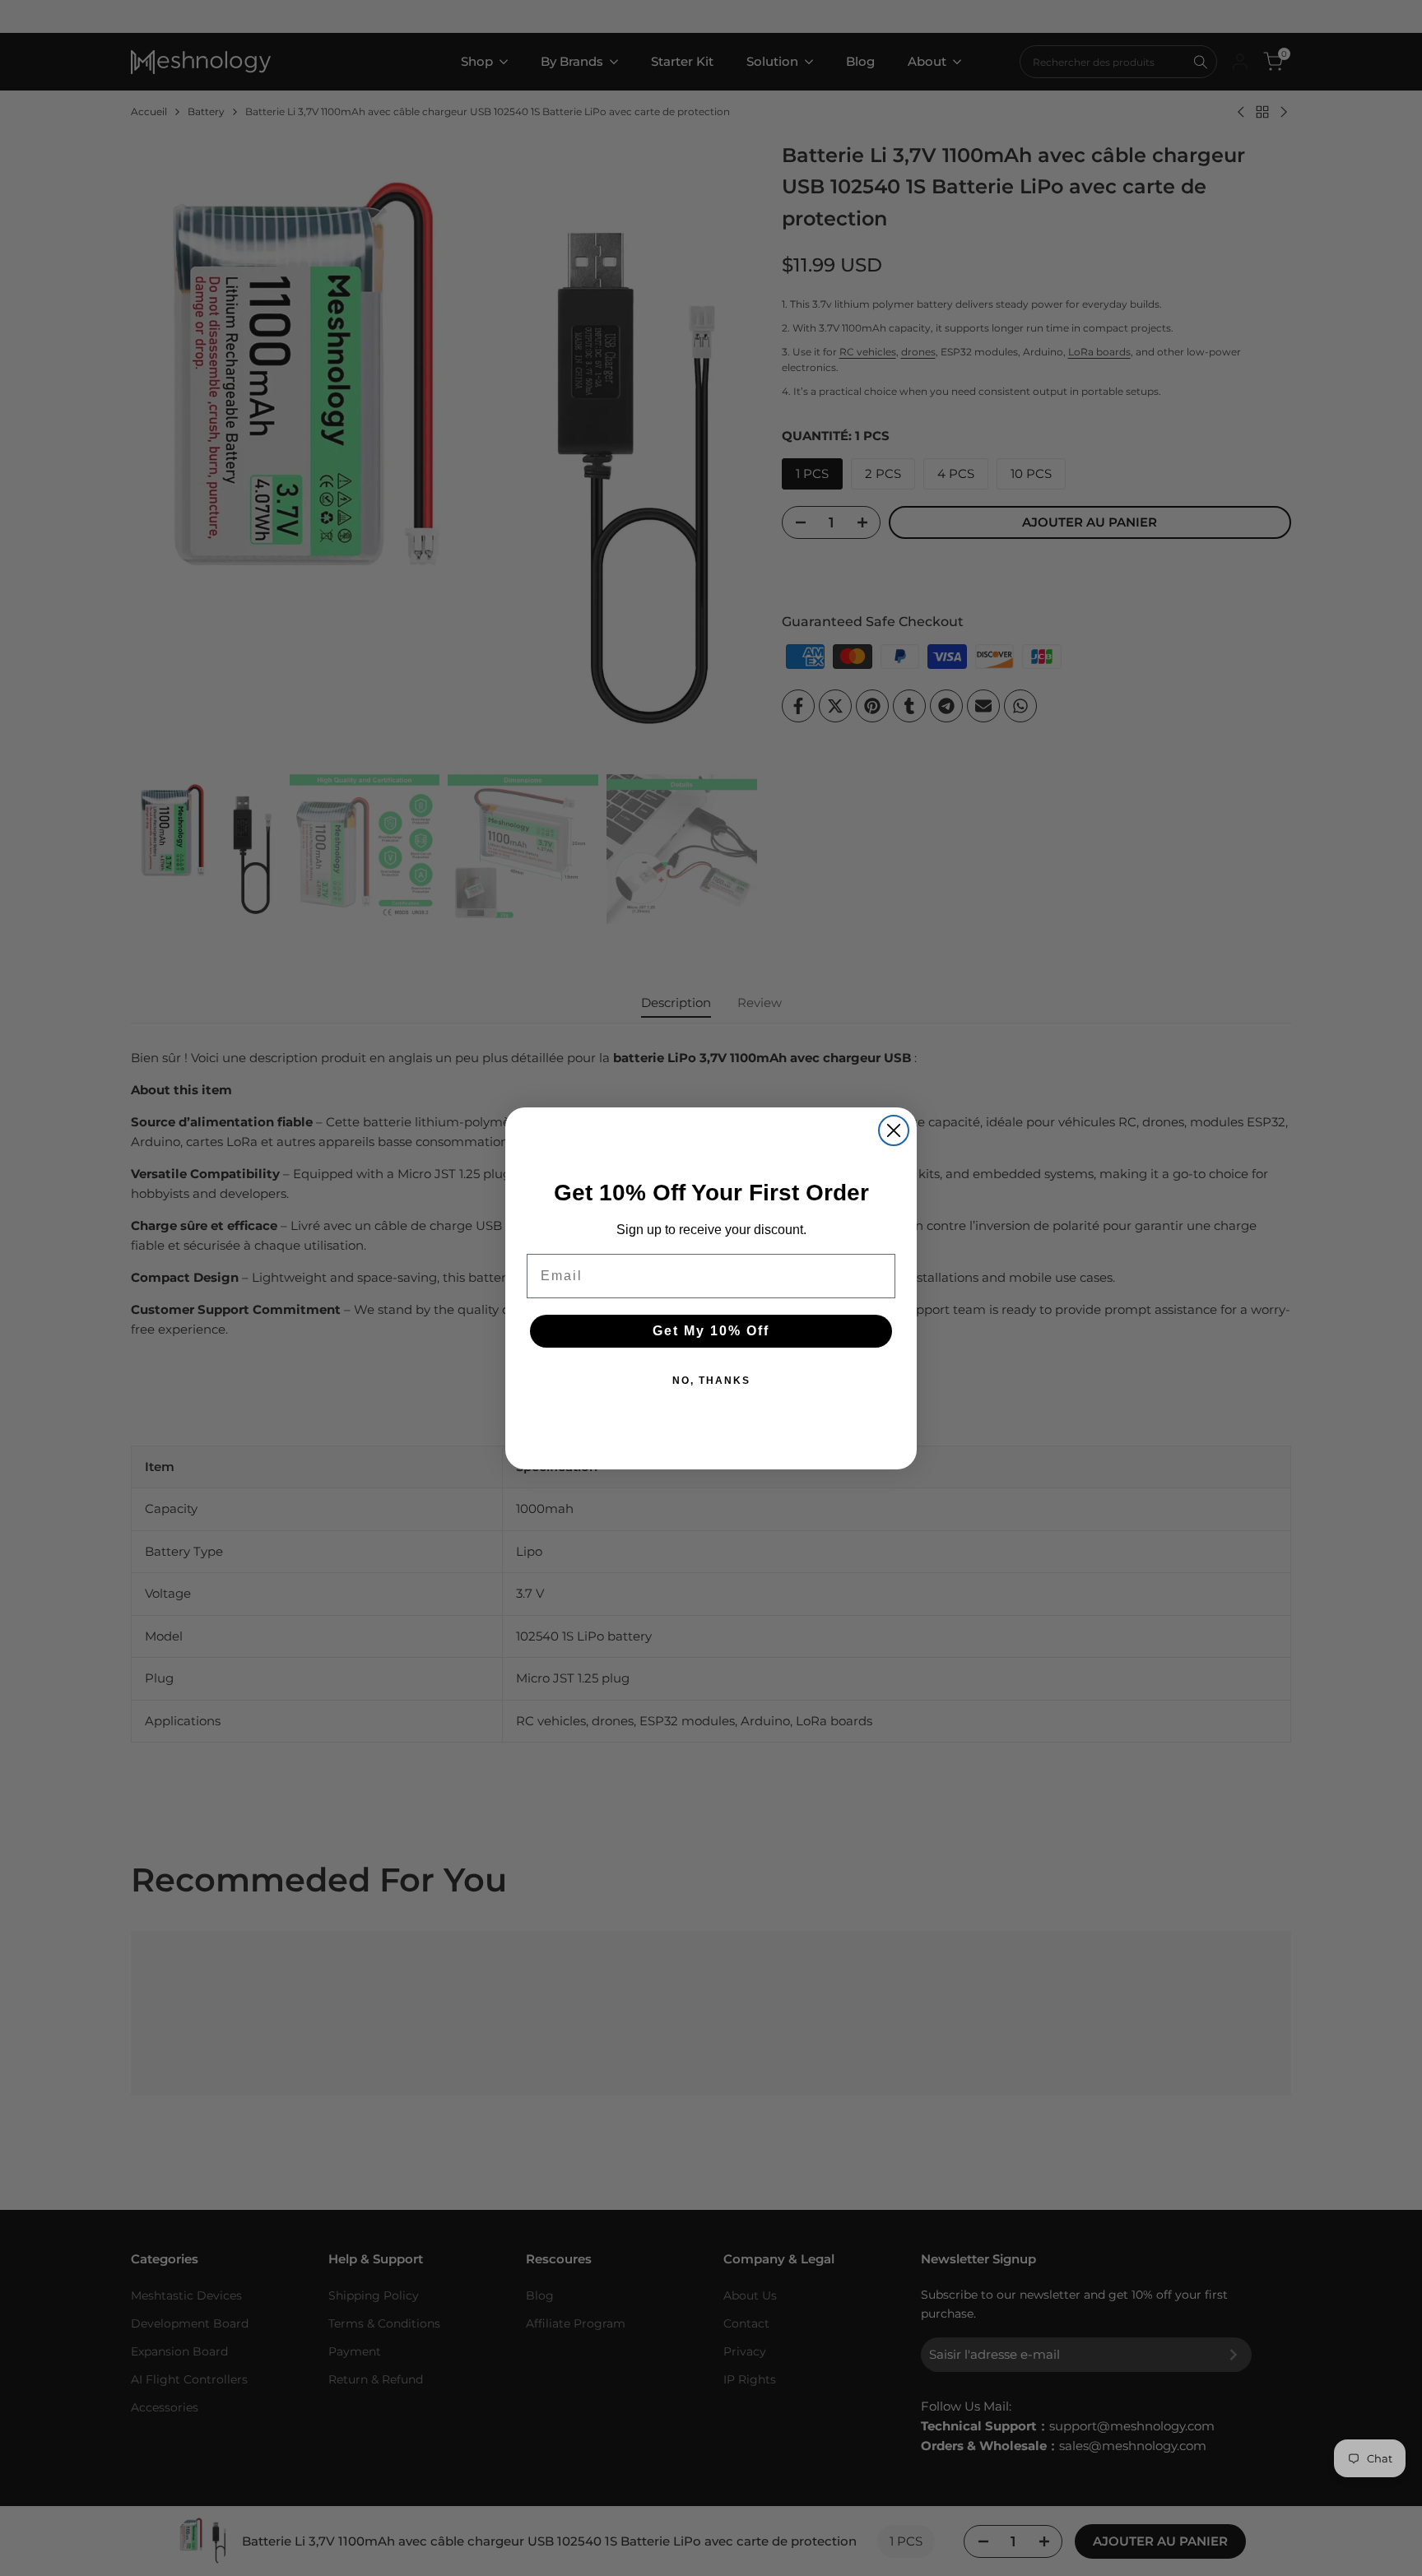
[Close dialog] (894, 1130)
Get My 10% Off (711, 1331)
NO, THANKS (711, 1381)
